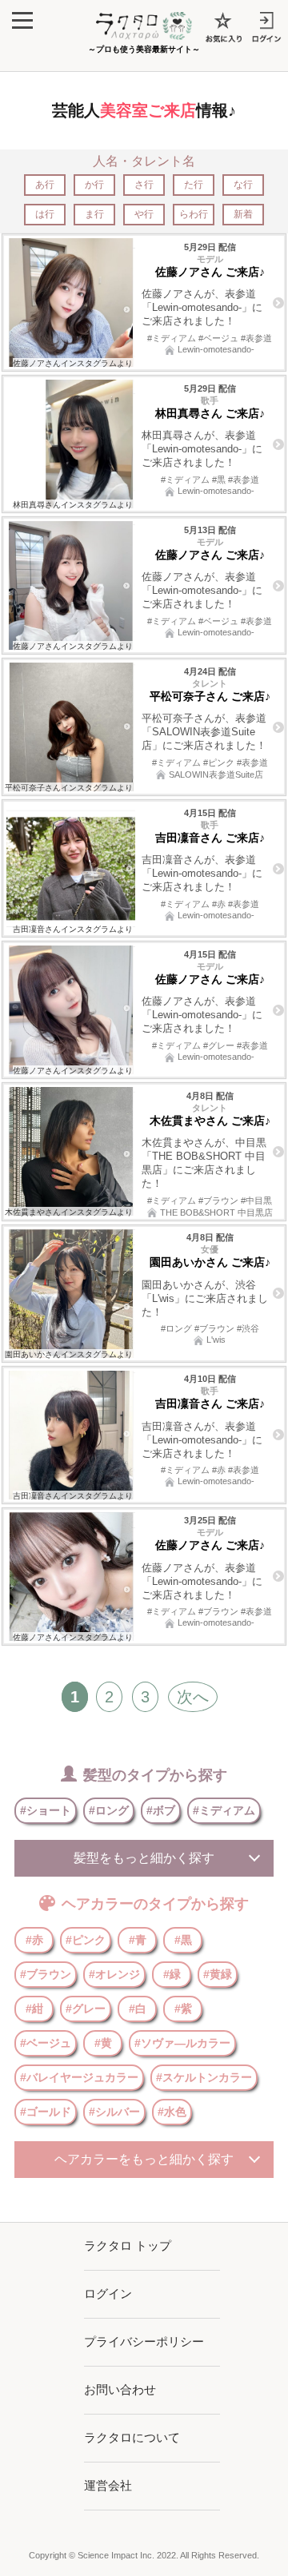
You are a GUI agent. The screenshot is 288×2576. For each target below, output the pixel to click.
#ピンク (86, 1940)
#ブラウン (46, 1974)
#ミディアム (224, 1810)
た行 (194, 185)
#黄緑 (218, 1974)
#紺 (34, 2009)
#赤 (34, 1940)
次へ (193, 1697)
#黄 (103, 2043)
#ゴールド (46, 2112)
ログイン (108, 2293)
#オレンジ (114, 1974)
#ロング (109, 1810)
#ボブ (161, 1810)
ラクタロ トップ (128, 2246)
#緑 (172, 1974)
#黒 (183, 1940)
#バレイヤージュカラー (79, 2077)
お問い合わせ (120, 2389)
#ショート (46, 1810)
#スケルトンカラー (204, 2077)
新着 (243, 214)
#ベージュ (46, 2043)
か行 (94, 185)
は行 (45, 214)
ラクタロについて (132, 2437)
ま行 (94, 214)
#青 (138, 1940)
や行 (144, 214)
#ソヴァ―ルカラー (182, 2043)
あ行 (45, 185)
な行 (243, 185)
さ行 (144, 185)
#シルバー (114, 2112)
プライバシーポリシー (144, 2341)
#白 (138, 2009)
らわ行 (194, 214)
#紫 (183, 2009)
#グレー (86, 2009)
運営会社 (108, 2485)
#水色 (172, 2112)
